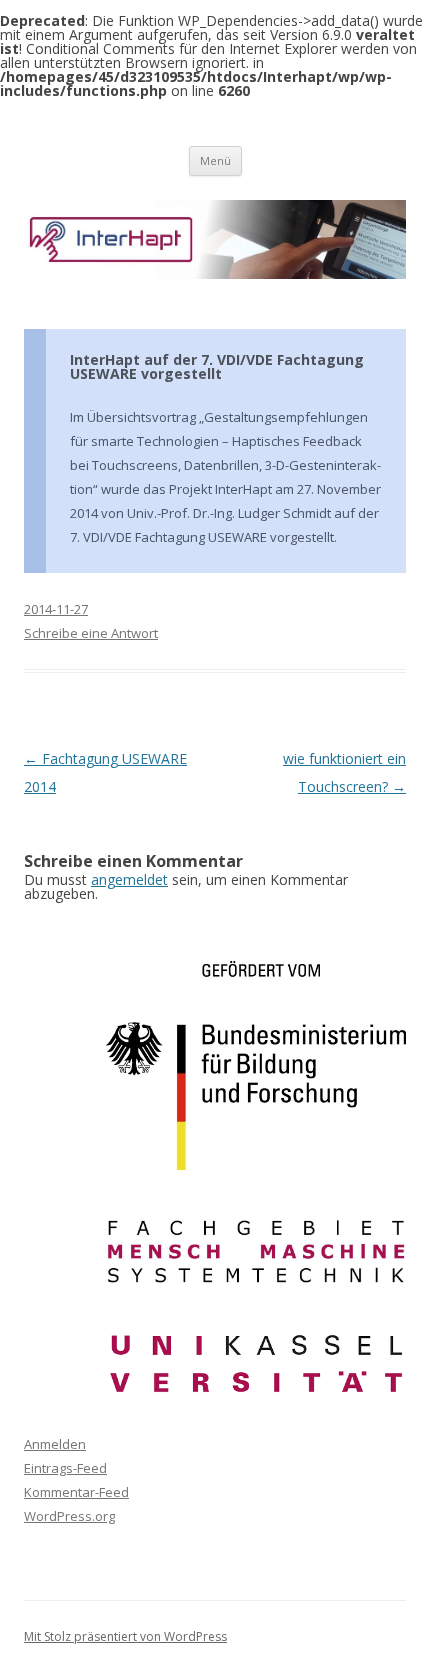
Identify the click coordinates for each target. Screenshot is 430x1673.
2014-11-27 (56, 609)
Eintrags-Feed (65, 1468)
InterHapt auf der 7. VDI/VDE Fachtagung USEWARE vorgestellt (217, 366)
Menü (215, 160)
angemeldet (129, 879)
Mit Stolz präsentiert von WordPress (125, 1636)
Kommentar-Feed (76, 1492)
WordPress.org (69, 1516)
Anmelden (55, 1444)
